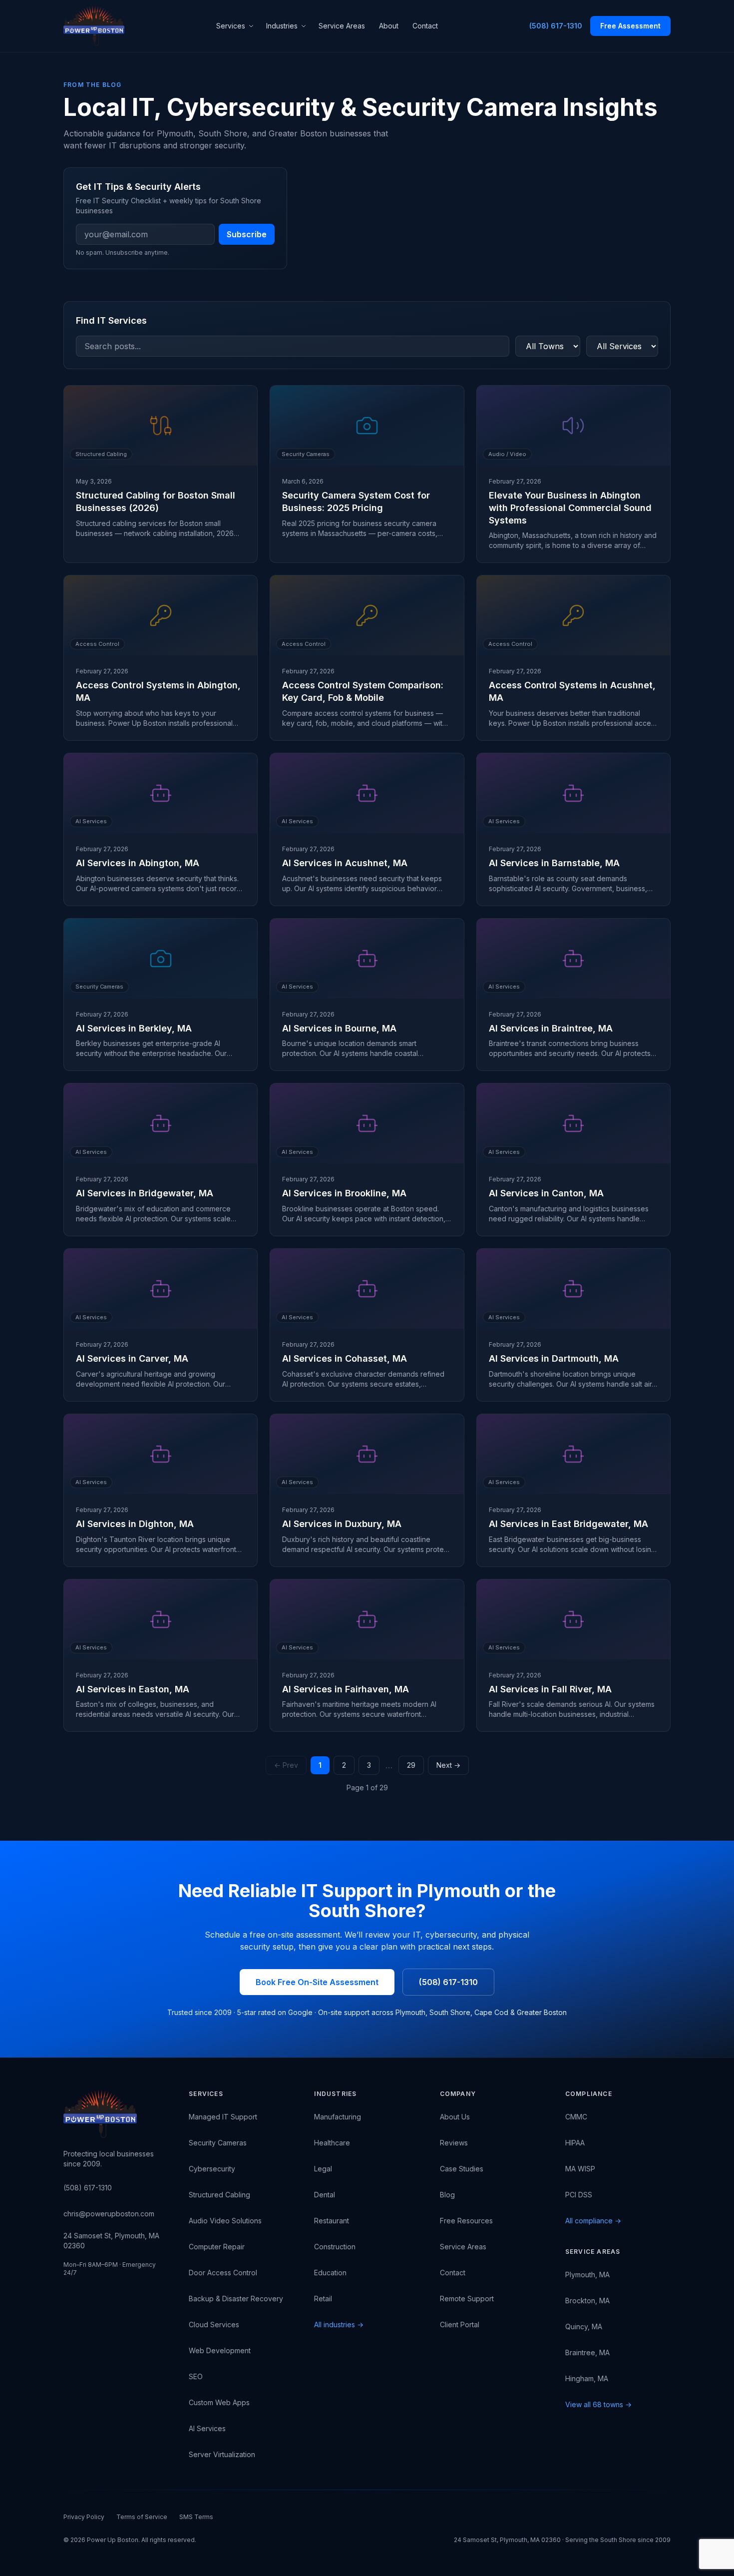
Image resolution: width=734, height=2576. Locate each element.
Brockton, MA (587, 2301)
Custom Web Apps (219, 2402)
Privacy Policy (84, 2517)
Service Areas (342, 26)
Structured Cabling (219, 2195)
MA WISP (580, 2169)
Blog (447, 2195)
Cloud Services (214, 2324)
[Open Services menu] (253, 26)
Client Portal (460, 2324)
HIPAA (575, 2143)
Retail (323, 2299)
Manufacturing (338, 2117)
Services (231, 26)
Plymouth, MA (587, 2275)
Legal (323, 2169)
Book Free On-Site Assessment (317, 1982)
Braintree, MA (587, 2352)
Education (330, 2273)
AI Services (207, 2428)
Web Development (220, 2350)
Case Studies (462, 2169)
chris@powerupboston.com (109, 2214)
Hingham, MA (587, 2378)
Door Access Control (223, 2273)
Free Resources (466, 2221)
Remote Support (467, 2299)
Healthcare (332, 2143)
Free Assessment (630, 26)
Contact (425, 26)
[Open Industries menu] (305, 26)
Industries (282, 26)
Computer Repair (217, 2247)
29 (411, 1765)
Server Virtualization (222, 2454)
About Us (455, 2117)
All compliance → (593, 2221)
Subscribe (247, 234)
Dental (325, 2195)
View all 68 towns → (598, 2404)
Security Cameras (218, 2143)
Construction (335, 2247)
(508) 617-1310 (556, 26)
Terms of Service (142, 2517)
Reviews (454, 2143)
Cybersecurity (212, 2169)
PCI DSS (579, 2195)
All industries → (339, 2324)
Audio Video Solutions (225, 2221)
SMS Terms (196, 2517)
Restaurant (332, 2221)
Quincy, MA (584, 2326)
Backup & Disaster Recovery (236, 2299)
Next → (448, 1765)
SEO (196, 2376)
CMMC (576, 2117)
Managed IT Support (223, 2117)
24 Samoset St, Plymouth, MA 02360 (111, 2241)
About (389, 26)
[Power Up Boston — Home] (94, 26)
